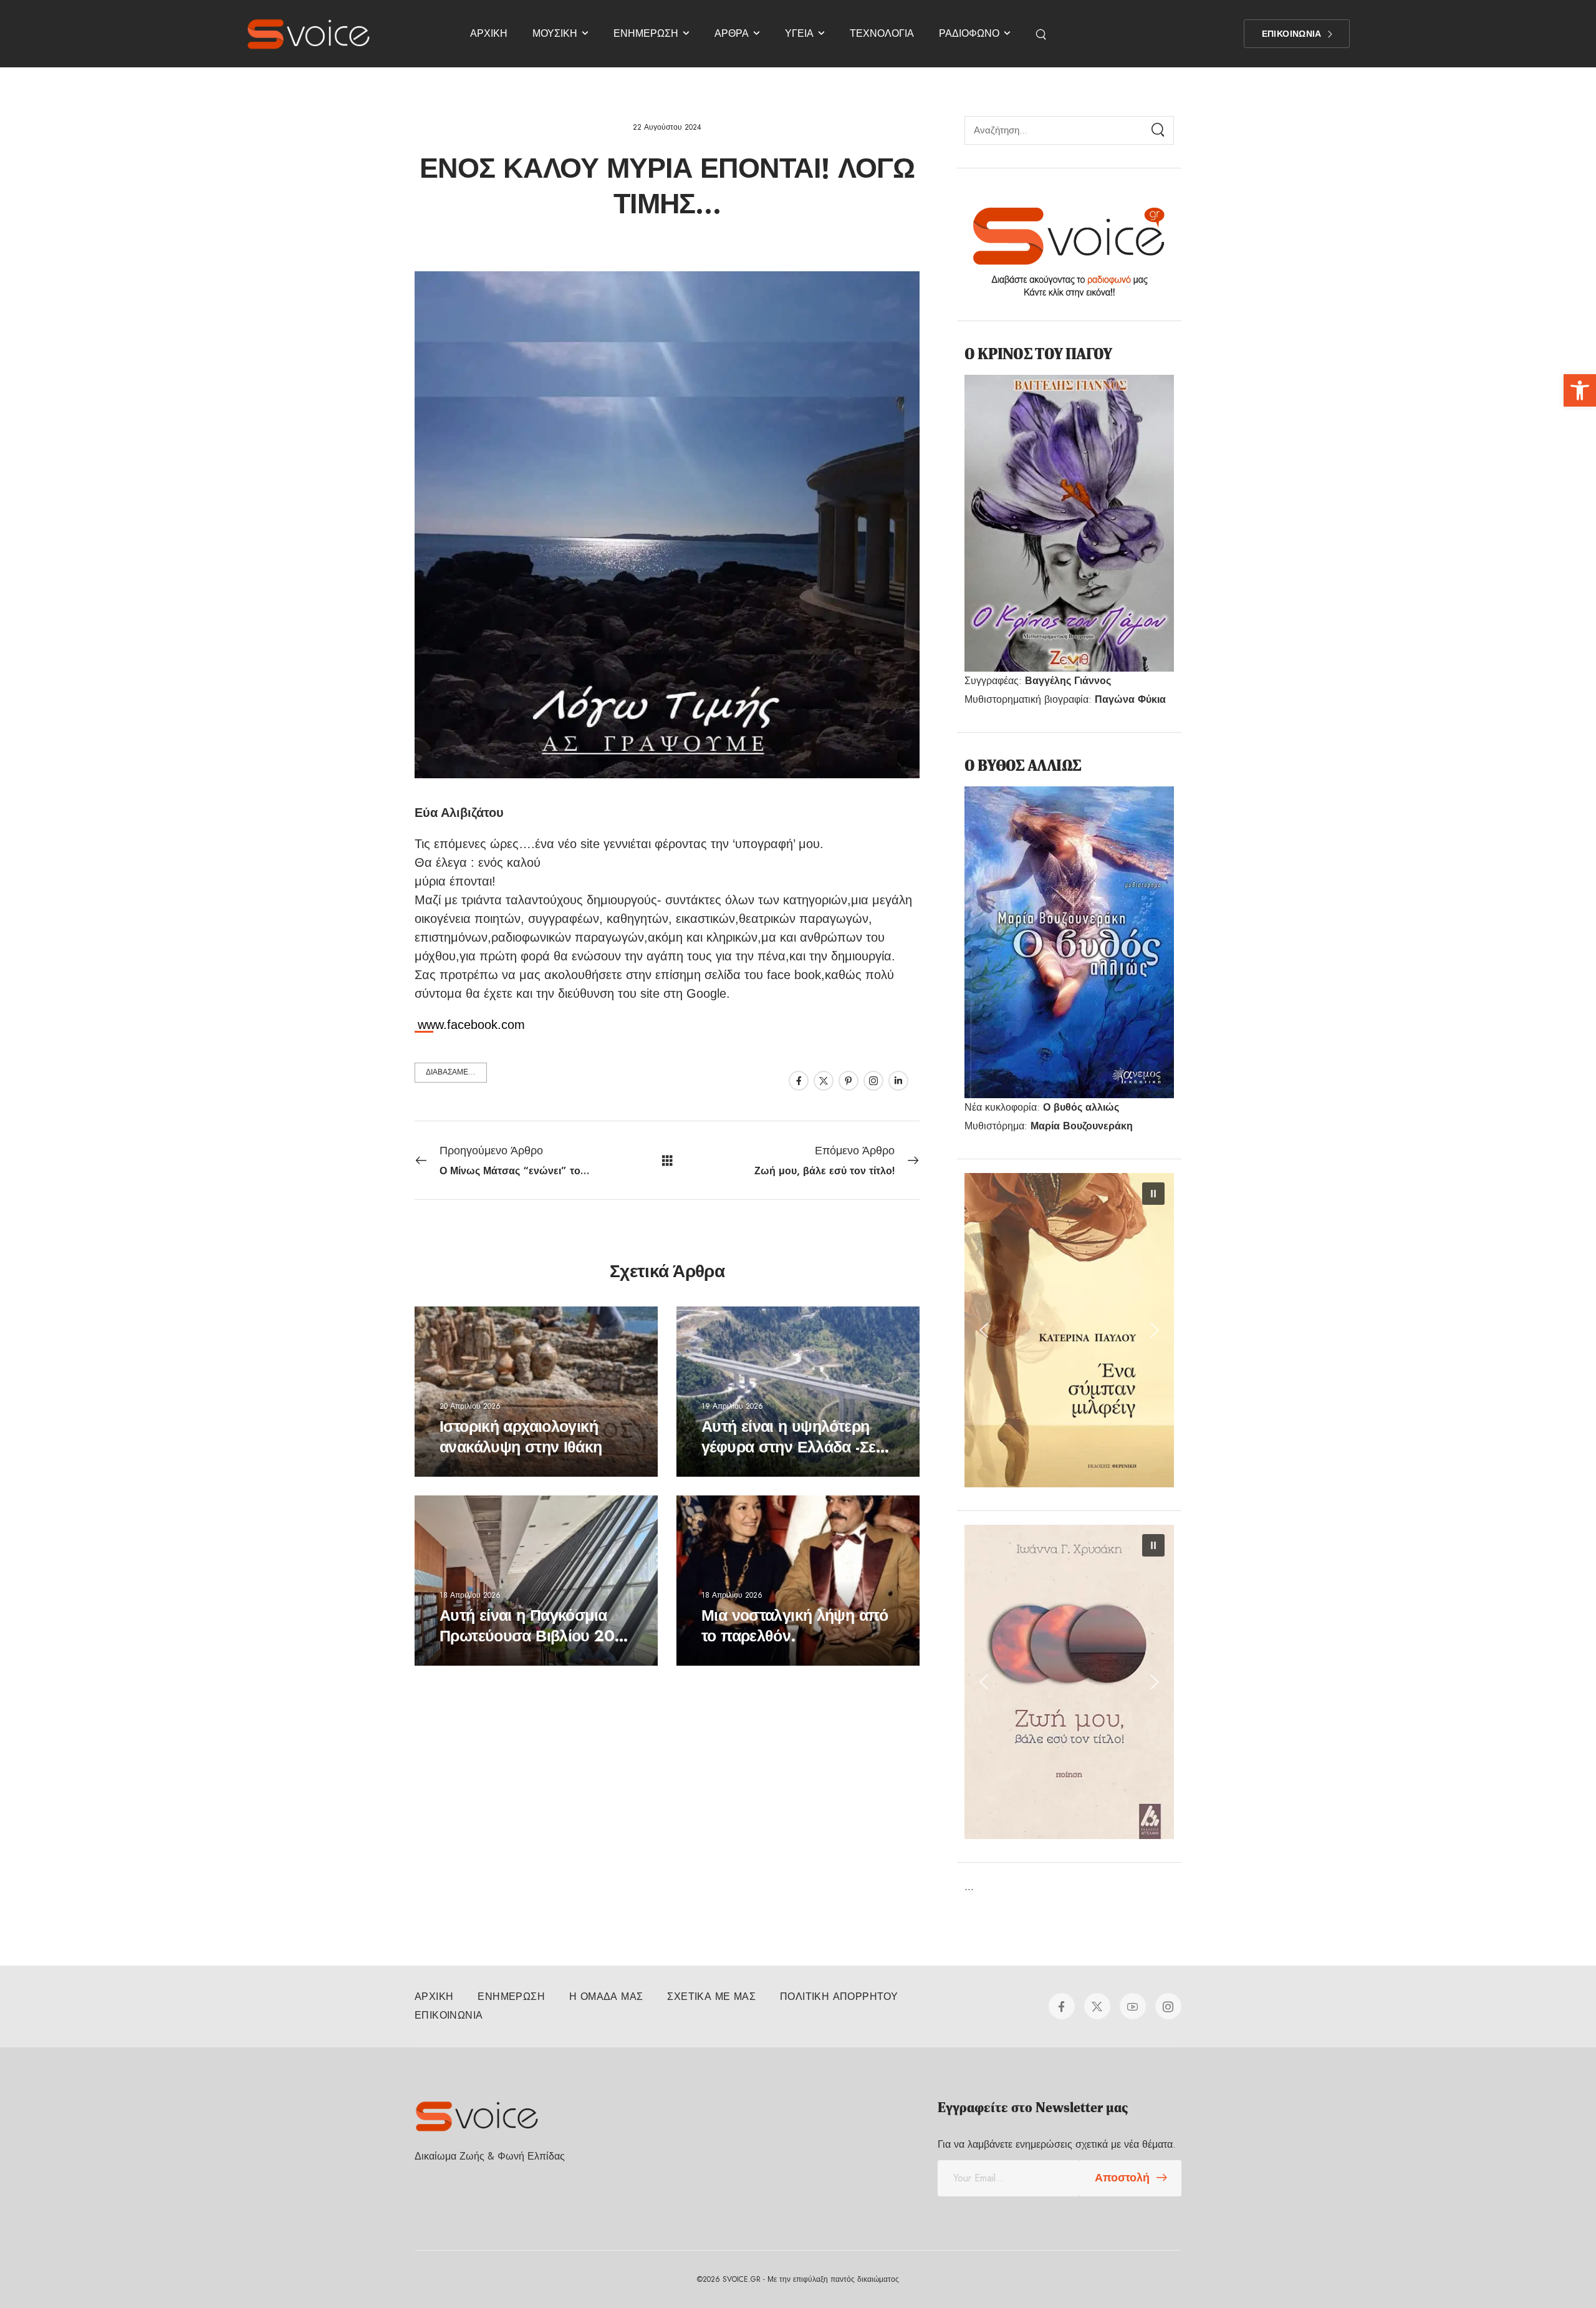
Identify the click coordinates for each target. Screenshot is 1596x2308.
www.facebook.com (471, 1025)
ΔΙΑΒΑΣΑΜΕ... (451, 1072)
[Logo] (309, 34)
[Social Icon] (799, 1081)
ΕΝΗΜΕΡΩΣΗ (646, 33)
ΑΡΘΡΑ (732, 33)
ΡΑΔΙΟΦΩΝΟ (969, 33)
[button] (1580, 390)
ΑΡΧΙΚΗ (489, 33)
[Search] (1042, 34)
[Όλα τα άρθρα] (667, 1160)
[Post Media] (536, 1392)
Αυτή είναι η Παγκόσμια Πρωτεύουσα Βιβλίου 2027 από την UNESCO (536, 1635)
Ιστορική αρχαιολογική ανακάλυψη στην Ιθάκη (521, 1436)
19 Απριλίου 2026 (732, 1406)
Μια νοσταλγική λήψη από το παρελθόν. (795, 1625)
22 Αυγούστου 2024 (667, 127)
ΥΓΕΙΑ (799, 33)
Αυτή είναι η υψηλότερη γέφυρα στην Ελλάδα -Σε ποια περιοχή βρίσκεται (788, 1446)
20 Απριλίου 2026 (470, 1406)
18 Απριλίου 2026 (470, 1595)
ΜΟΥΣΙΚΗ (555, 33)
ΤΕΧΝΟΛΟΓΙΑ (882, 33)
